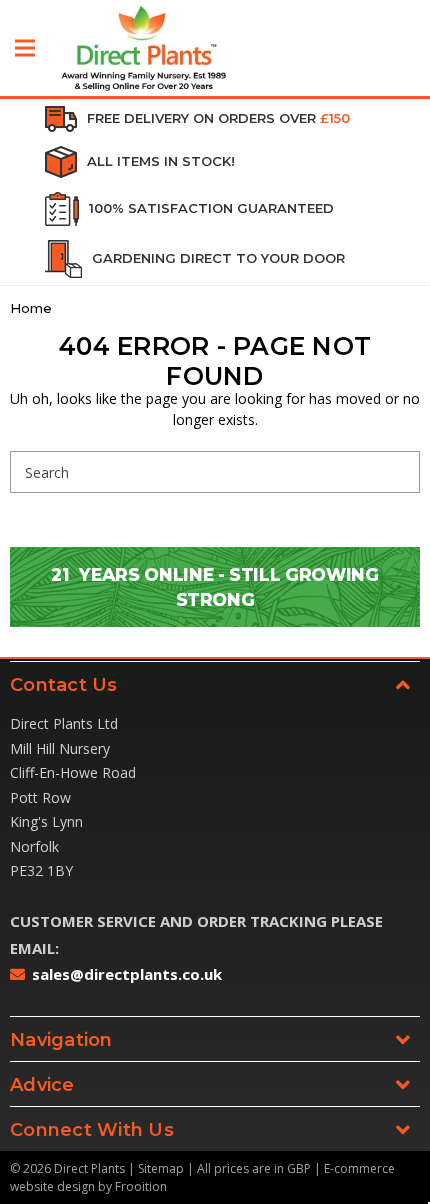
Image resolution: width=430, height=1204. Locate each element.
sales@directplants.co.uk (127, 974)
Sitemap (161, 1168)
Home (31, 308)
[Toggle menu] (25, 48)
